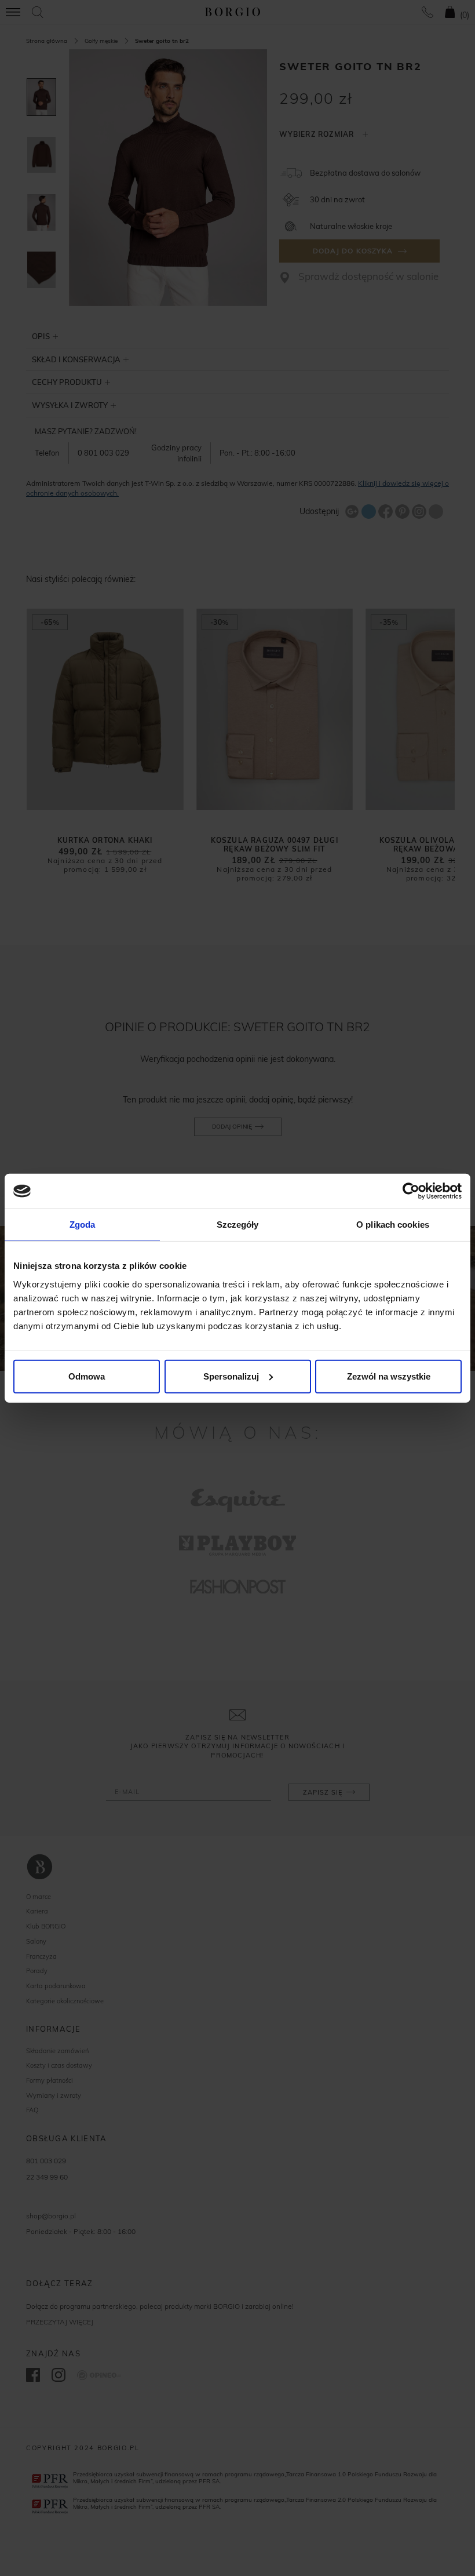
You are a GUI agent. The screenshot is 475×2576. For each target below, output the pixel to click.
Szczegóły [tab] (238, 1225)
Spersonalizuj (231, 1376)
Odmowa (87, 1376)
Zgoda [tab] (83, 1225)
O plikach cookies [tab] (393, 1225)
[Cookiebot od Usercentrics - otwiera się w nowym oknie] (411, 1191)
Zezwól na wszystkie (389, 1376)
